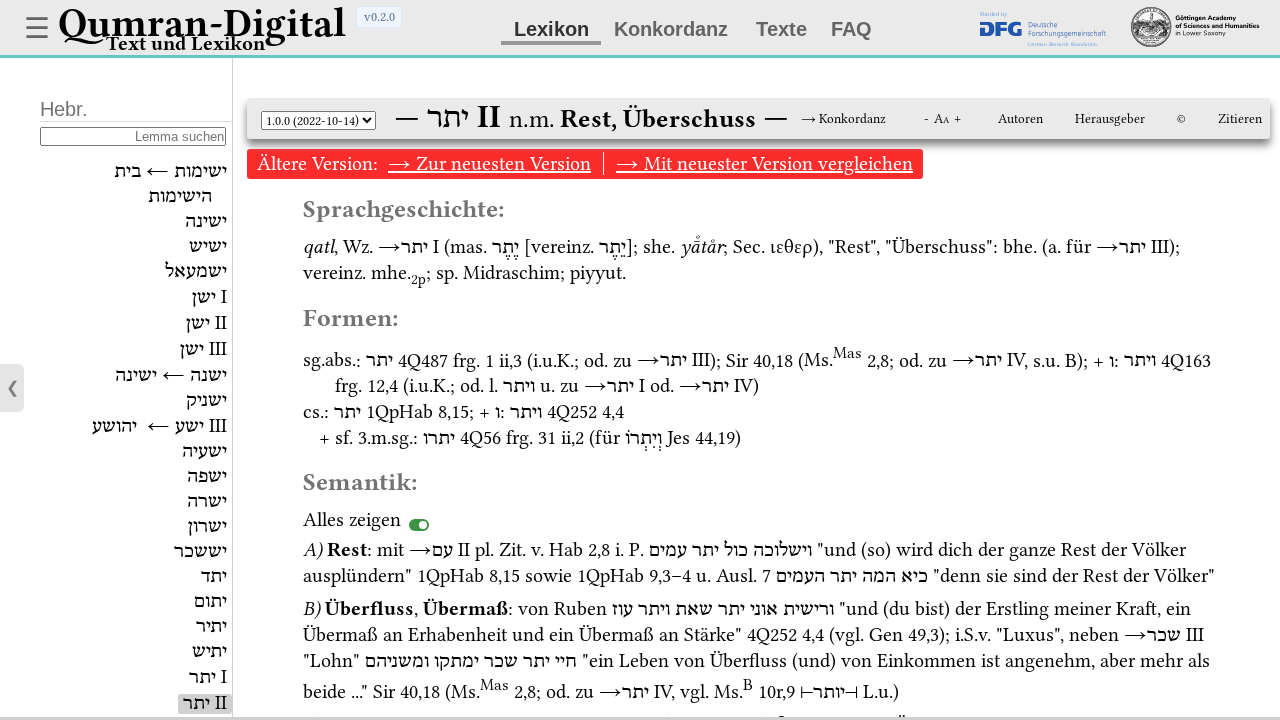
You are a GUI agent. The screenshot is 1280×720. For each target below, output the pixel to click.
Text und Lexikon (185, 43)
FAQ (851, 29)
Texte (781, 29)
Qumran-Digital (202, 23)
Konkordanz (671, 29)
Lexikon (551, 29)
